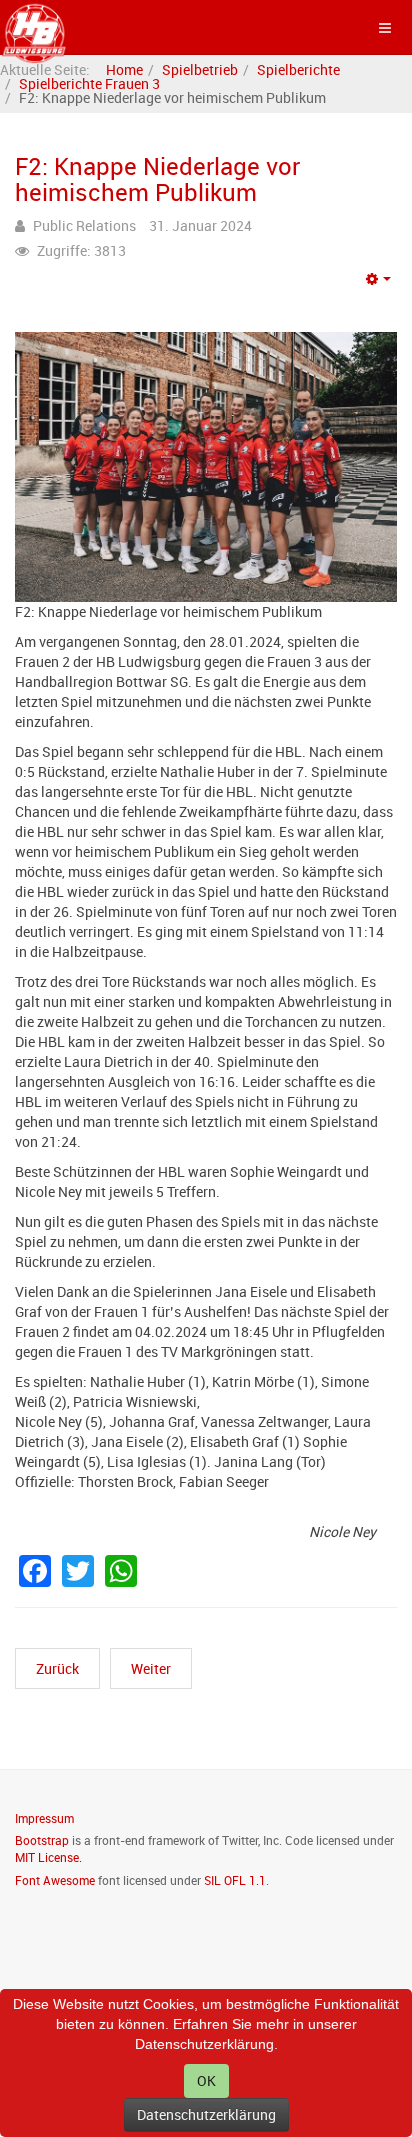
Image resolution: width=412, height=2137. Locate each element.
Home (124, 69)
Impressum (44, 1818)
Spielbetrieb (200, 69)
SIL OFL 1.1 (235, 1880)
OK (206, 2080)
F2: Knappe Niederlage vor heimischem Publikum (157, 179)
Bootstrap (42, 1840)
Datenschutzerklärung (206, 2114)
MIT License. (48, 1857)
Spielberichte (298, 69)
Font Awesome (55, 1880)
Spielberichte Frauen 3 (89, 83)
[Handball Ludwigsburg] (35, 27)
